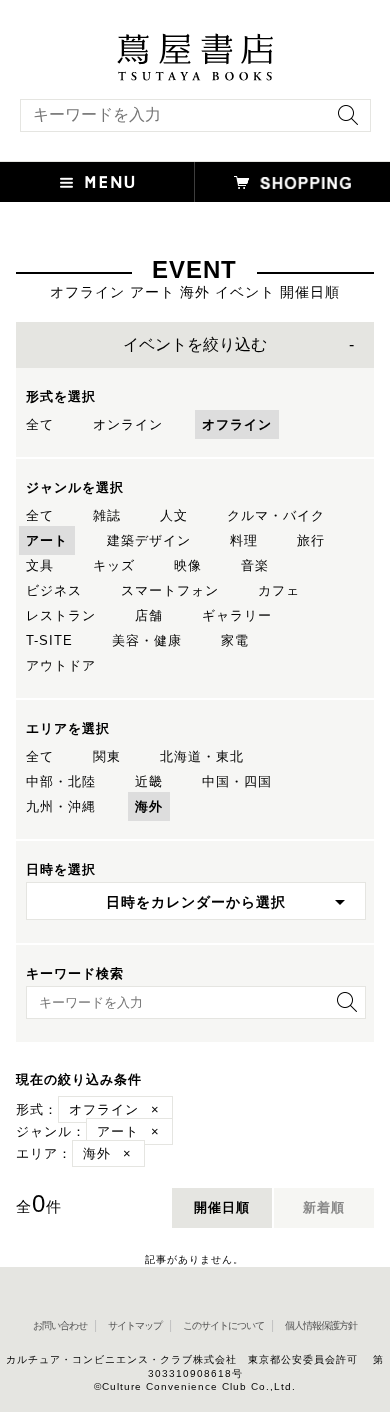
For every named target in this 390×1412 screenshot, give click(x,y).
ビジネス (54, 590)
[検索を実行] (343, 121)
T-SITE (49, 640)
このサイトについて (223, 1325)
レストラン (61, 615)
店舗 (149, 615)
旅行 (311, 540)
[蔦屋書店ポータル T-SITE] (195, 43)
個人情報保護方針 (321, 1325)
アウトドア (61, 665)
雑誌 (107, 515)
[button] (97, 182)
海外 (149, 806)
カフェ (279, 590)
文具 (40, 565)
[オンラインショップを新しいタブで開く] (292, 182)
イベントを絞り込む (195, 344)
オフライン (237, 424)
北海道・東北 (202, 756)
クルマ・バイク (276, 515)
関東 (107, 756)
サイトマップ (135, 1325)
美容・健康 (147, 640)
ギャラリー (237, 615)
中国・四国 (237, 781)
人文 (174, 515)
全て (40, 424)
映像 (188, 565)
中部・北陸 (61, 781)
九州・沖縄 (61, 806)
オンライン (128, 424)
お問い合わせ (60, 1325)
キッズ (114, 565)
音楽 (255, 565)
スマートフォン (170, 590)
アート (47, 540)
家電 (235, 640)
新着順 (324, 1207)
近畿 (149, 781)
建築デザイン (149, 540)
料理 (244, 540)
